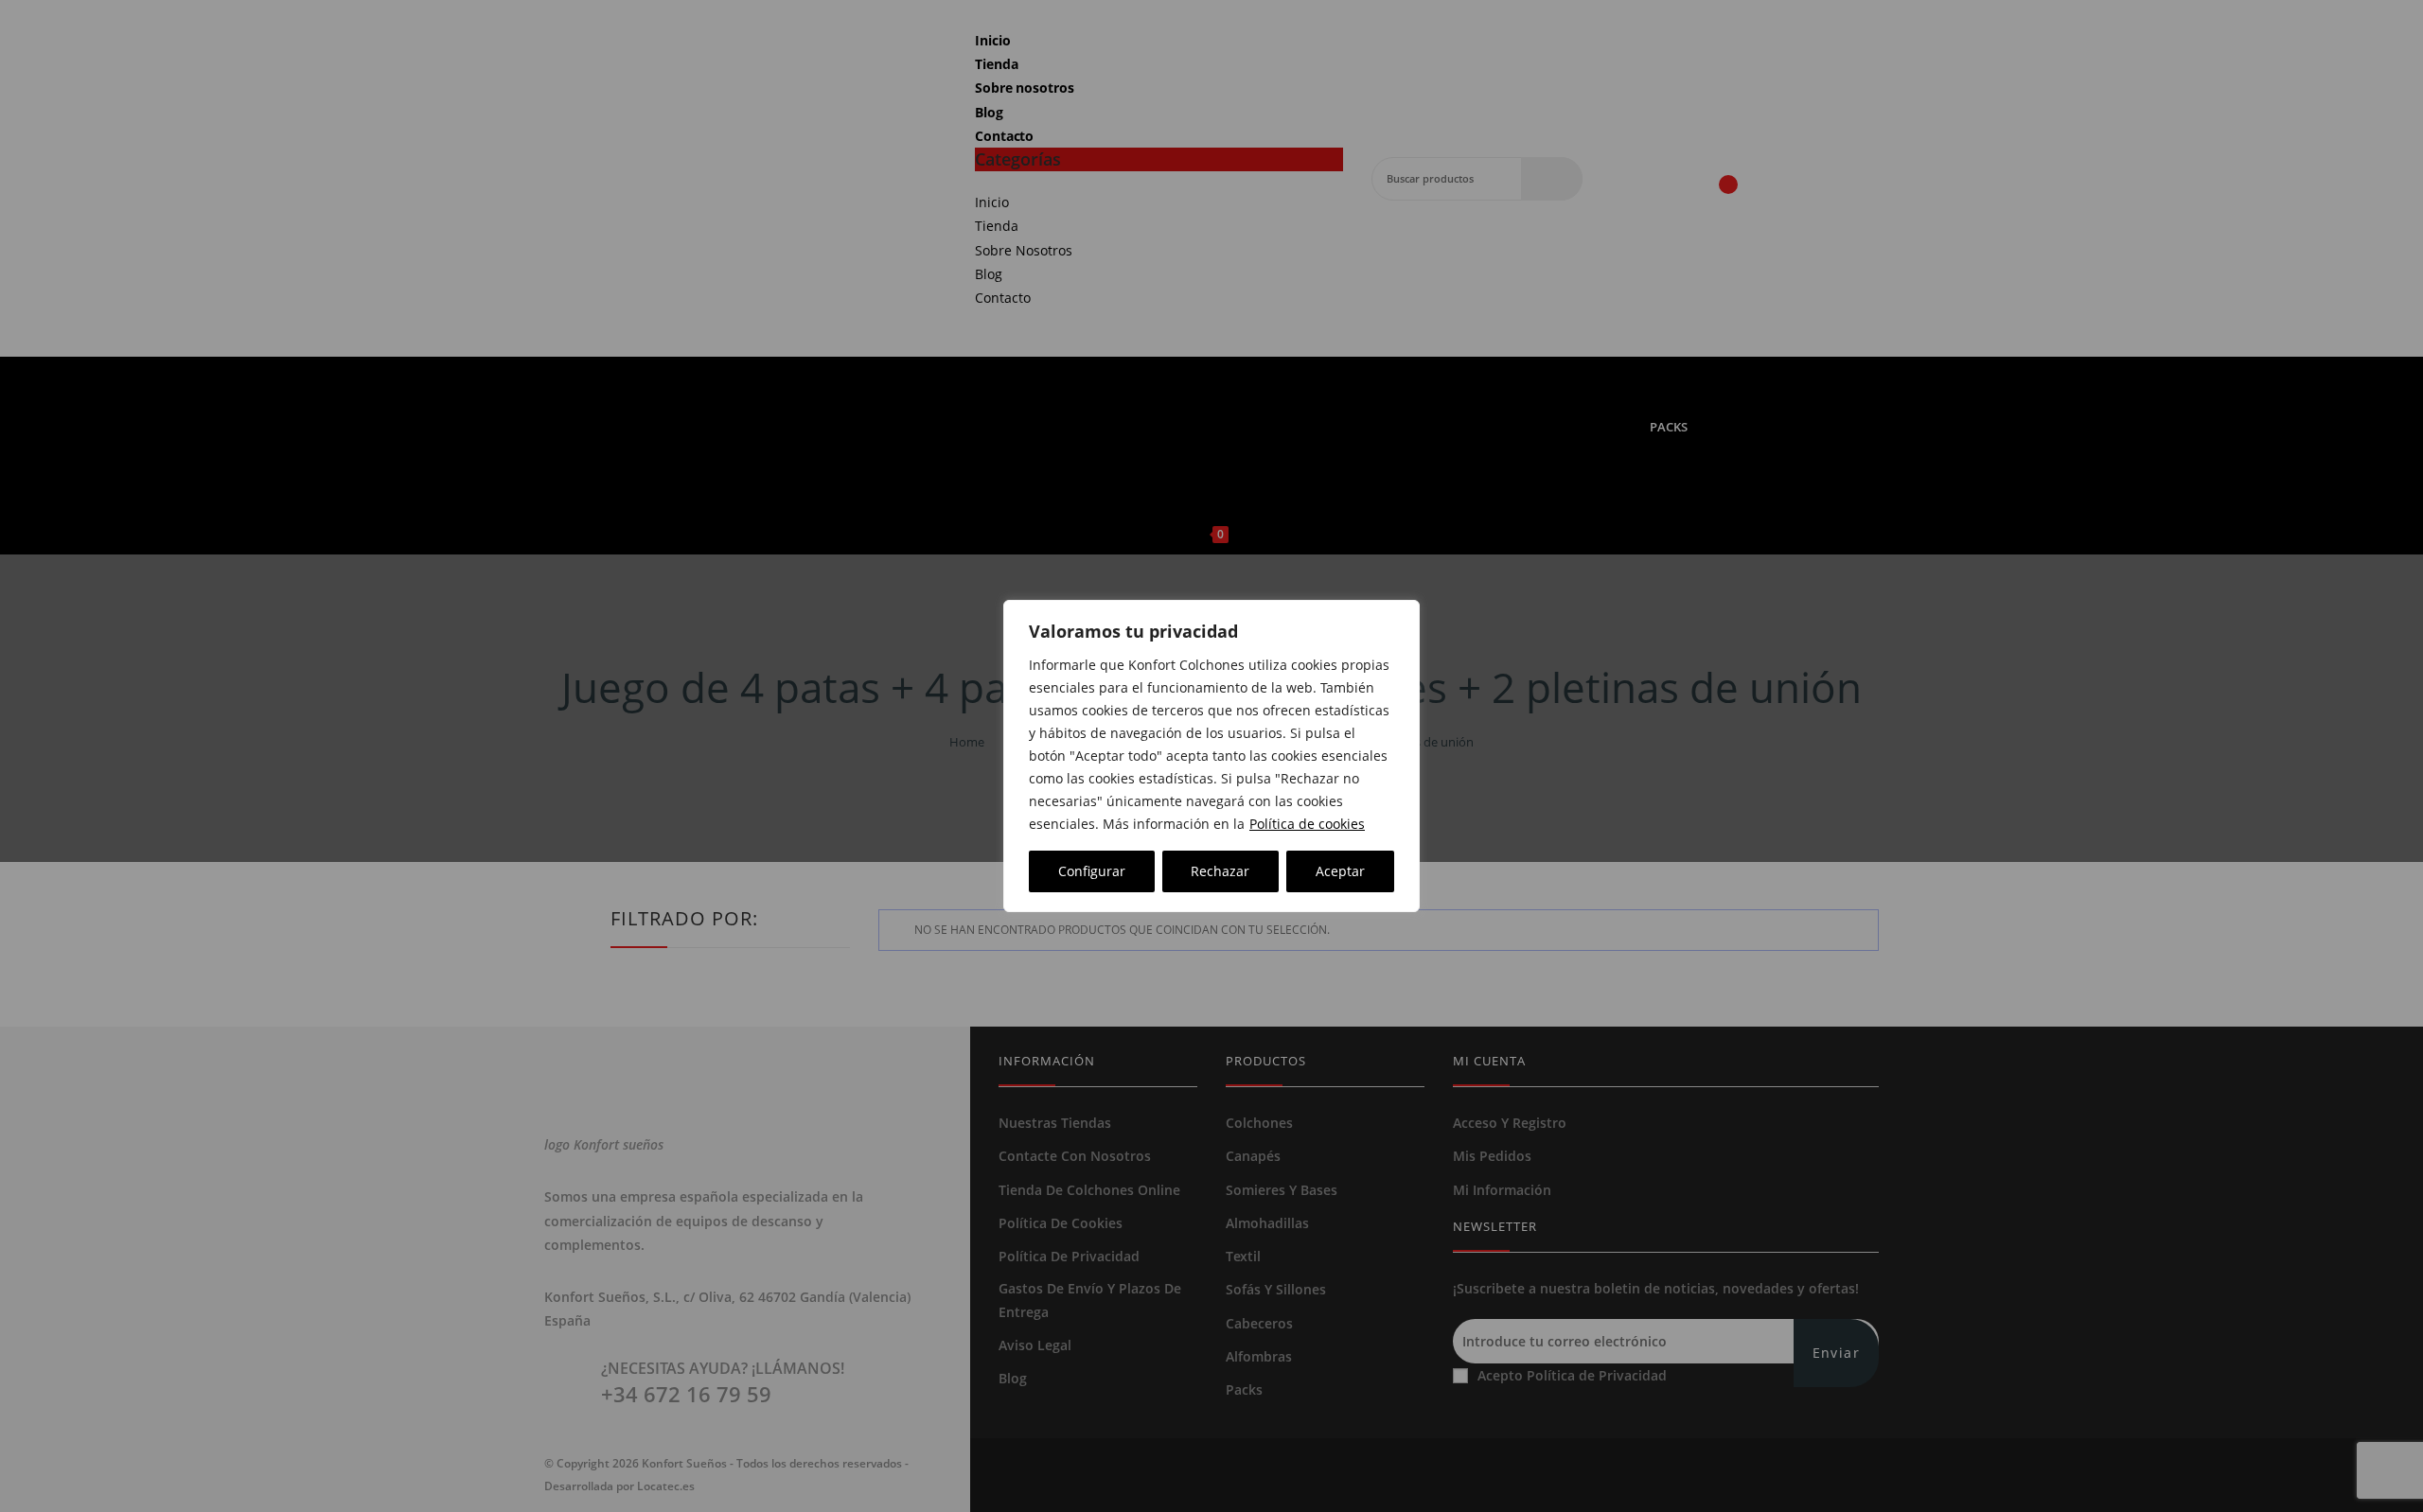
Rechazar (1220, 871)
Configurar (1092, 871)
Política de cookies (1307, 824)
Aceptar (1340, 871)
